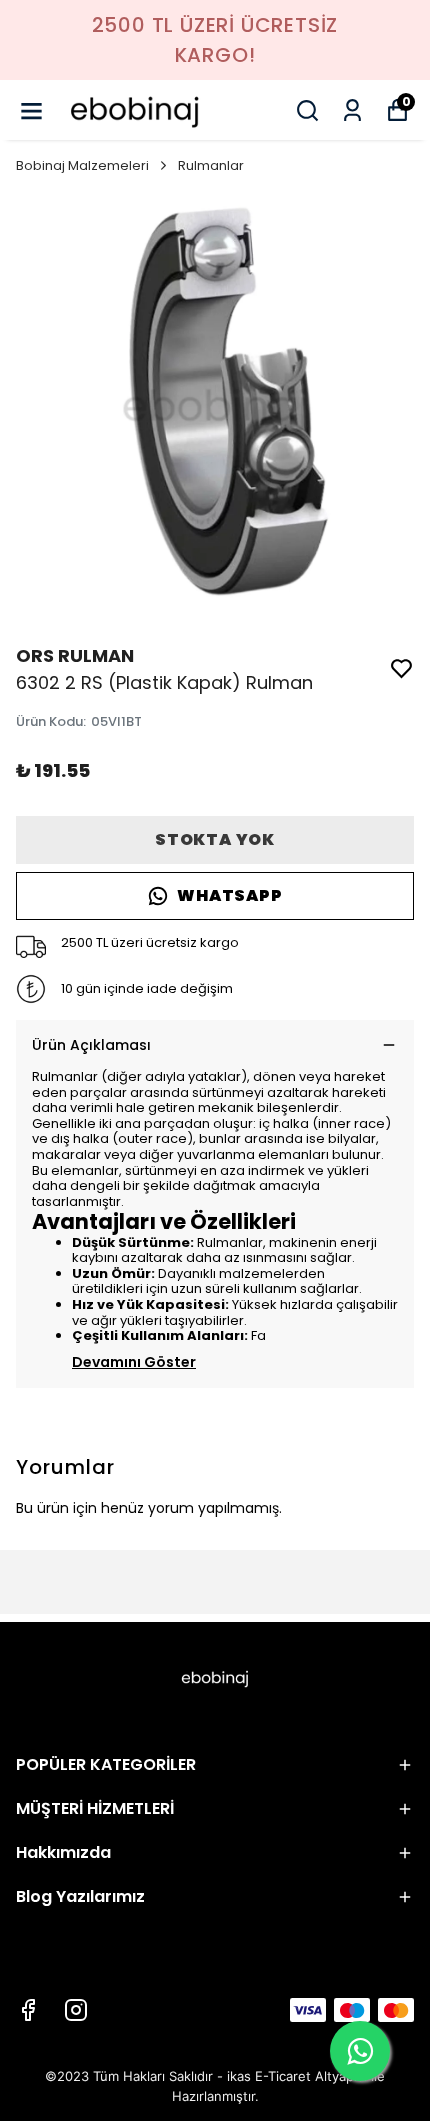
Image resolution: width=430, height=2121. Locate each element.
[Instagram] (76, 2010)
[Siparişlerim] (352, 110)
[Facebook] (28, 2010)
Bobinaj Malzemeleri (82, 165)
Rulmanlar (211, 165)
